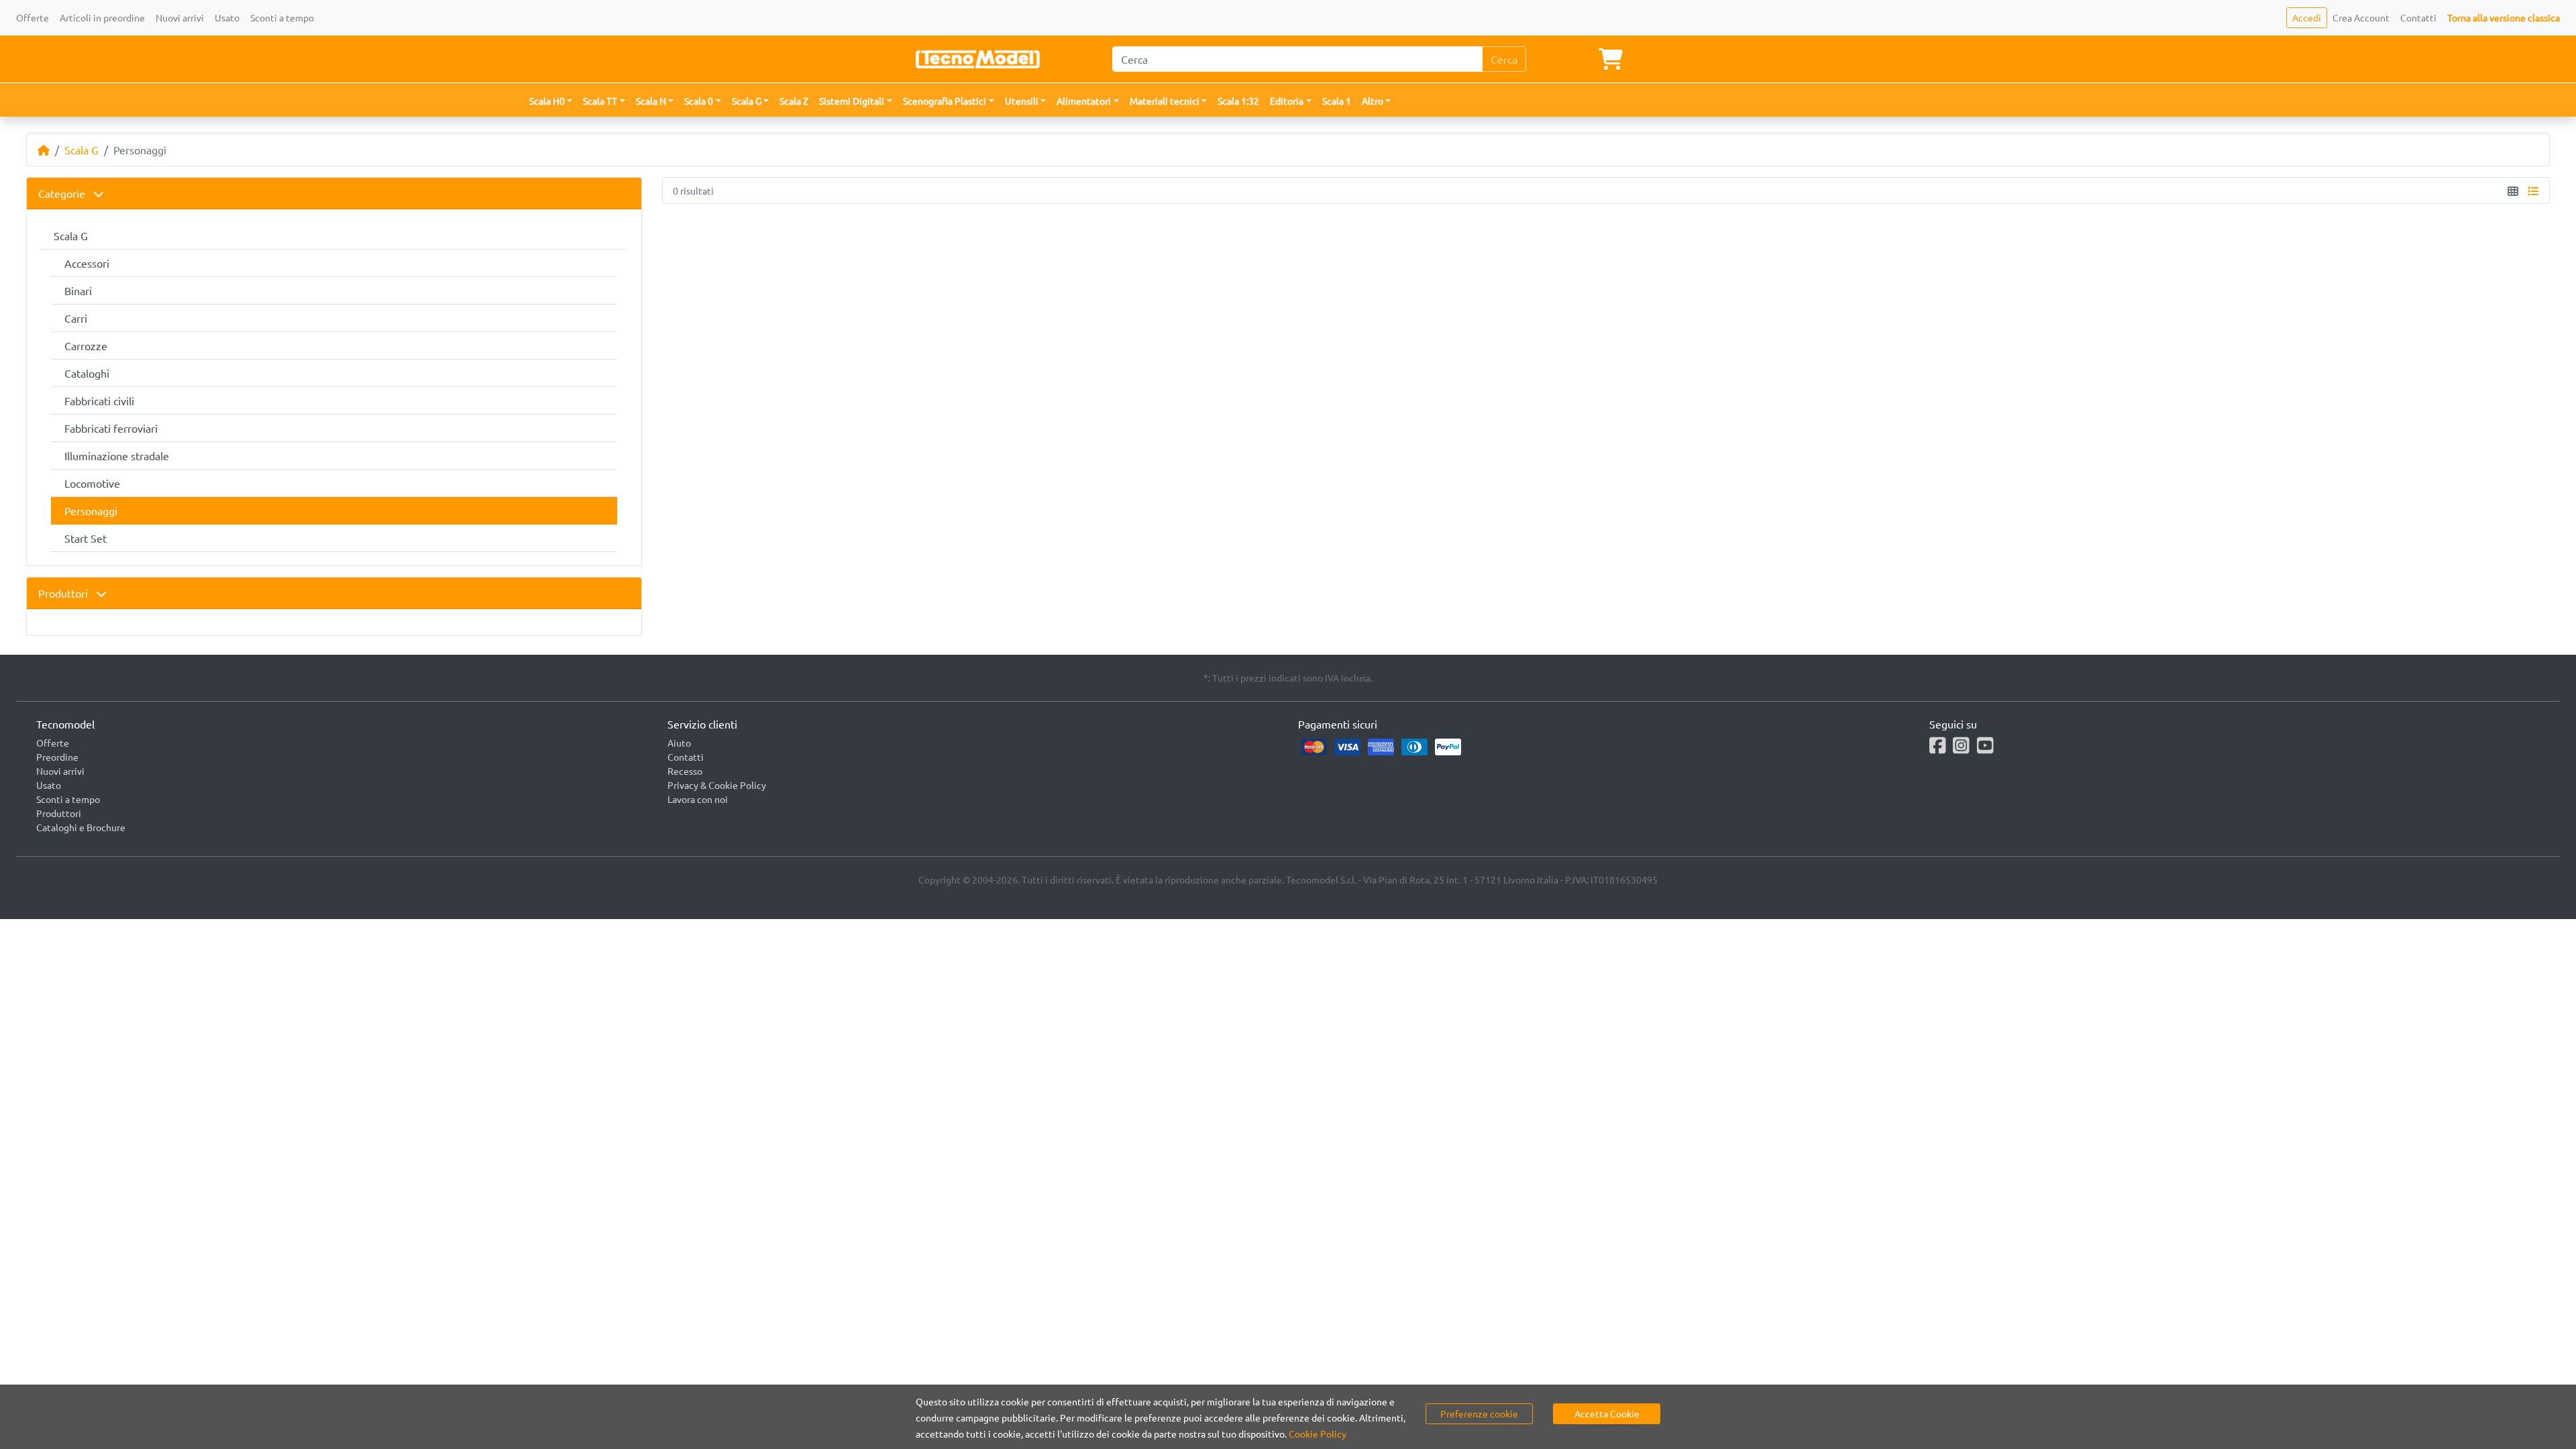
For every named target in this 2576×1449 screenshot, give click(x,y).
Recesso (685, 771)
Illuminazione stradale (117, 455)
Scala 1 (1337, 101)
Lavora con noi (698, 799)
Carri (76, 318)
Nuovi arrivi (180, 17)
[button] (551, 101)
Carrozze (86, 345)
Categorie (63, 193)
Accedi (2307, 17)
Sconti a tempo (282, 17)
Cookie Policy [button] (1318, 1434)
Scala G (82, 150)
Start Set (86, 538)
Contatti (2418, 17)
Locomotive (92, 483)
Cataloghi (87, 373)
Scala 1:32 (1238, 101)
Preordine (57, 757)
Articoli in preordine (102, 17)
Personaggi (91, 511)
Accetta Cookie (1607, 1413)
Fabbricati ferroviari (111, 428)
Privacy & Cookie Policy (717, 785)
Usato (227, 17)
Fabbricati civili (99, 400)
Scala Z (794, 101)
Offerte (33, 17)
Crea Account (2361, 17)
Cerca (1504, 59)
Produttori (64, 593)
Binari (78, 290)
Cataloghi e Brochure (81, 827)
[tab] (334, 194)
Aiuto (679, 743)
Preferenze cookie (1479, 1413)
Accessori (87, 263)
